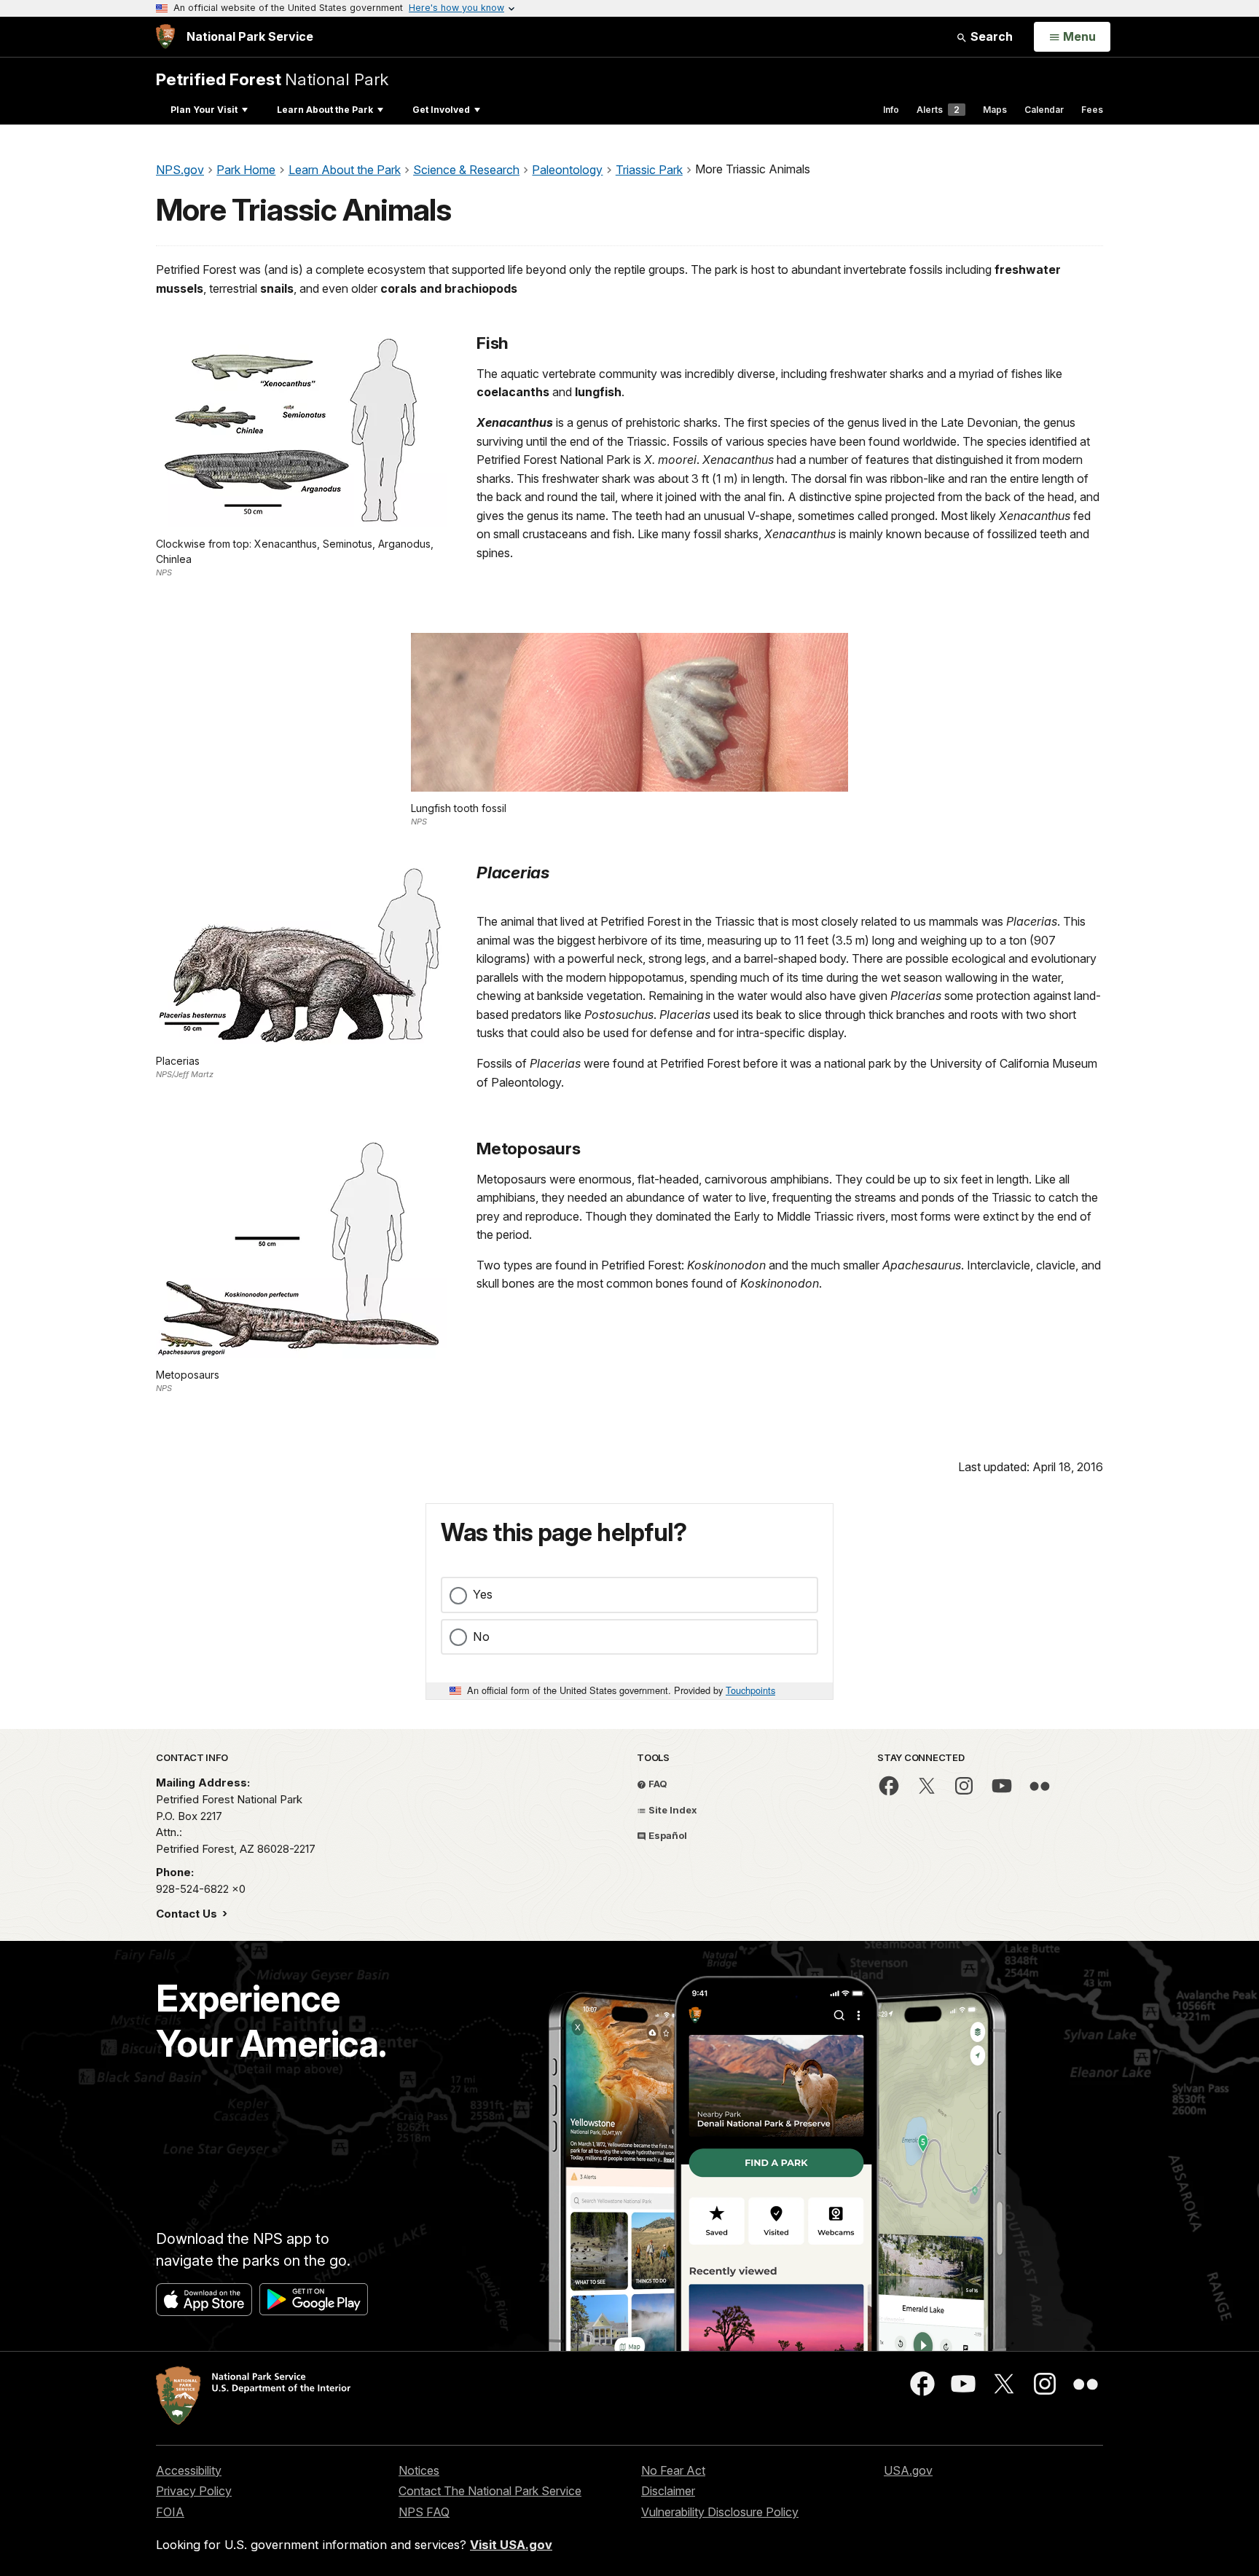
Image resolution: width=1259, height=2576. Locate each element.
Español (667, 1835)
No (481, 1636)
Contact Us (188, 1914)
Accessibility (189, 2470)
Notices (419, 2470)
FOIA (170, 2512)
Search (990, 36)
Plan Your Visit (204, 110)
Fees (1092, 110)
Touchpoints (750, 1690)
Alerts (938, 110)
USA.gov (908, 2470)
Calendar (1044, 110)
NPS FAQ (424, 2512)
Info (891, 110)
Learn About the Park (325, 110)
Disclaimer (668, 2491)
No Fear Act (673, 2470)
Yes (483, 1594)
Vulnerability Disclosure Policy (720, 2512)
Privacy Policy (194, 2491)
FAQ (657, 1784)
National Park (272, 79)
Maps (995, 110)
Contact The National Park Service (490, 2491)
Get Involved (441, 110)
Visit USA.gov (511, 2545)
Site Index (672, 1810)
